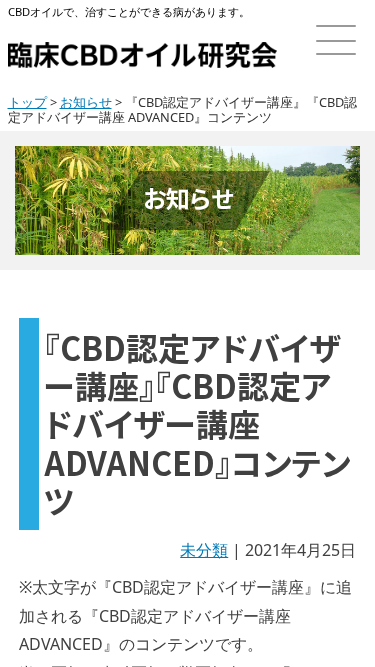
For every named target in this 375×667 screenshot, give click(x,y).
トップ (27, 102)
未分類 (204, 550)
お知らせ (86, 102)
